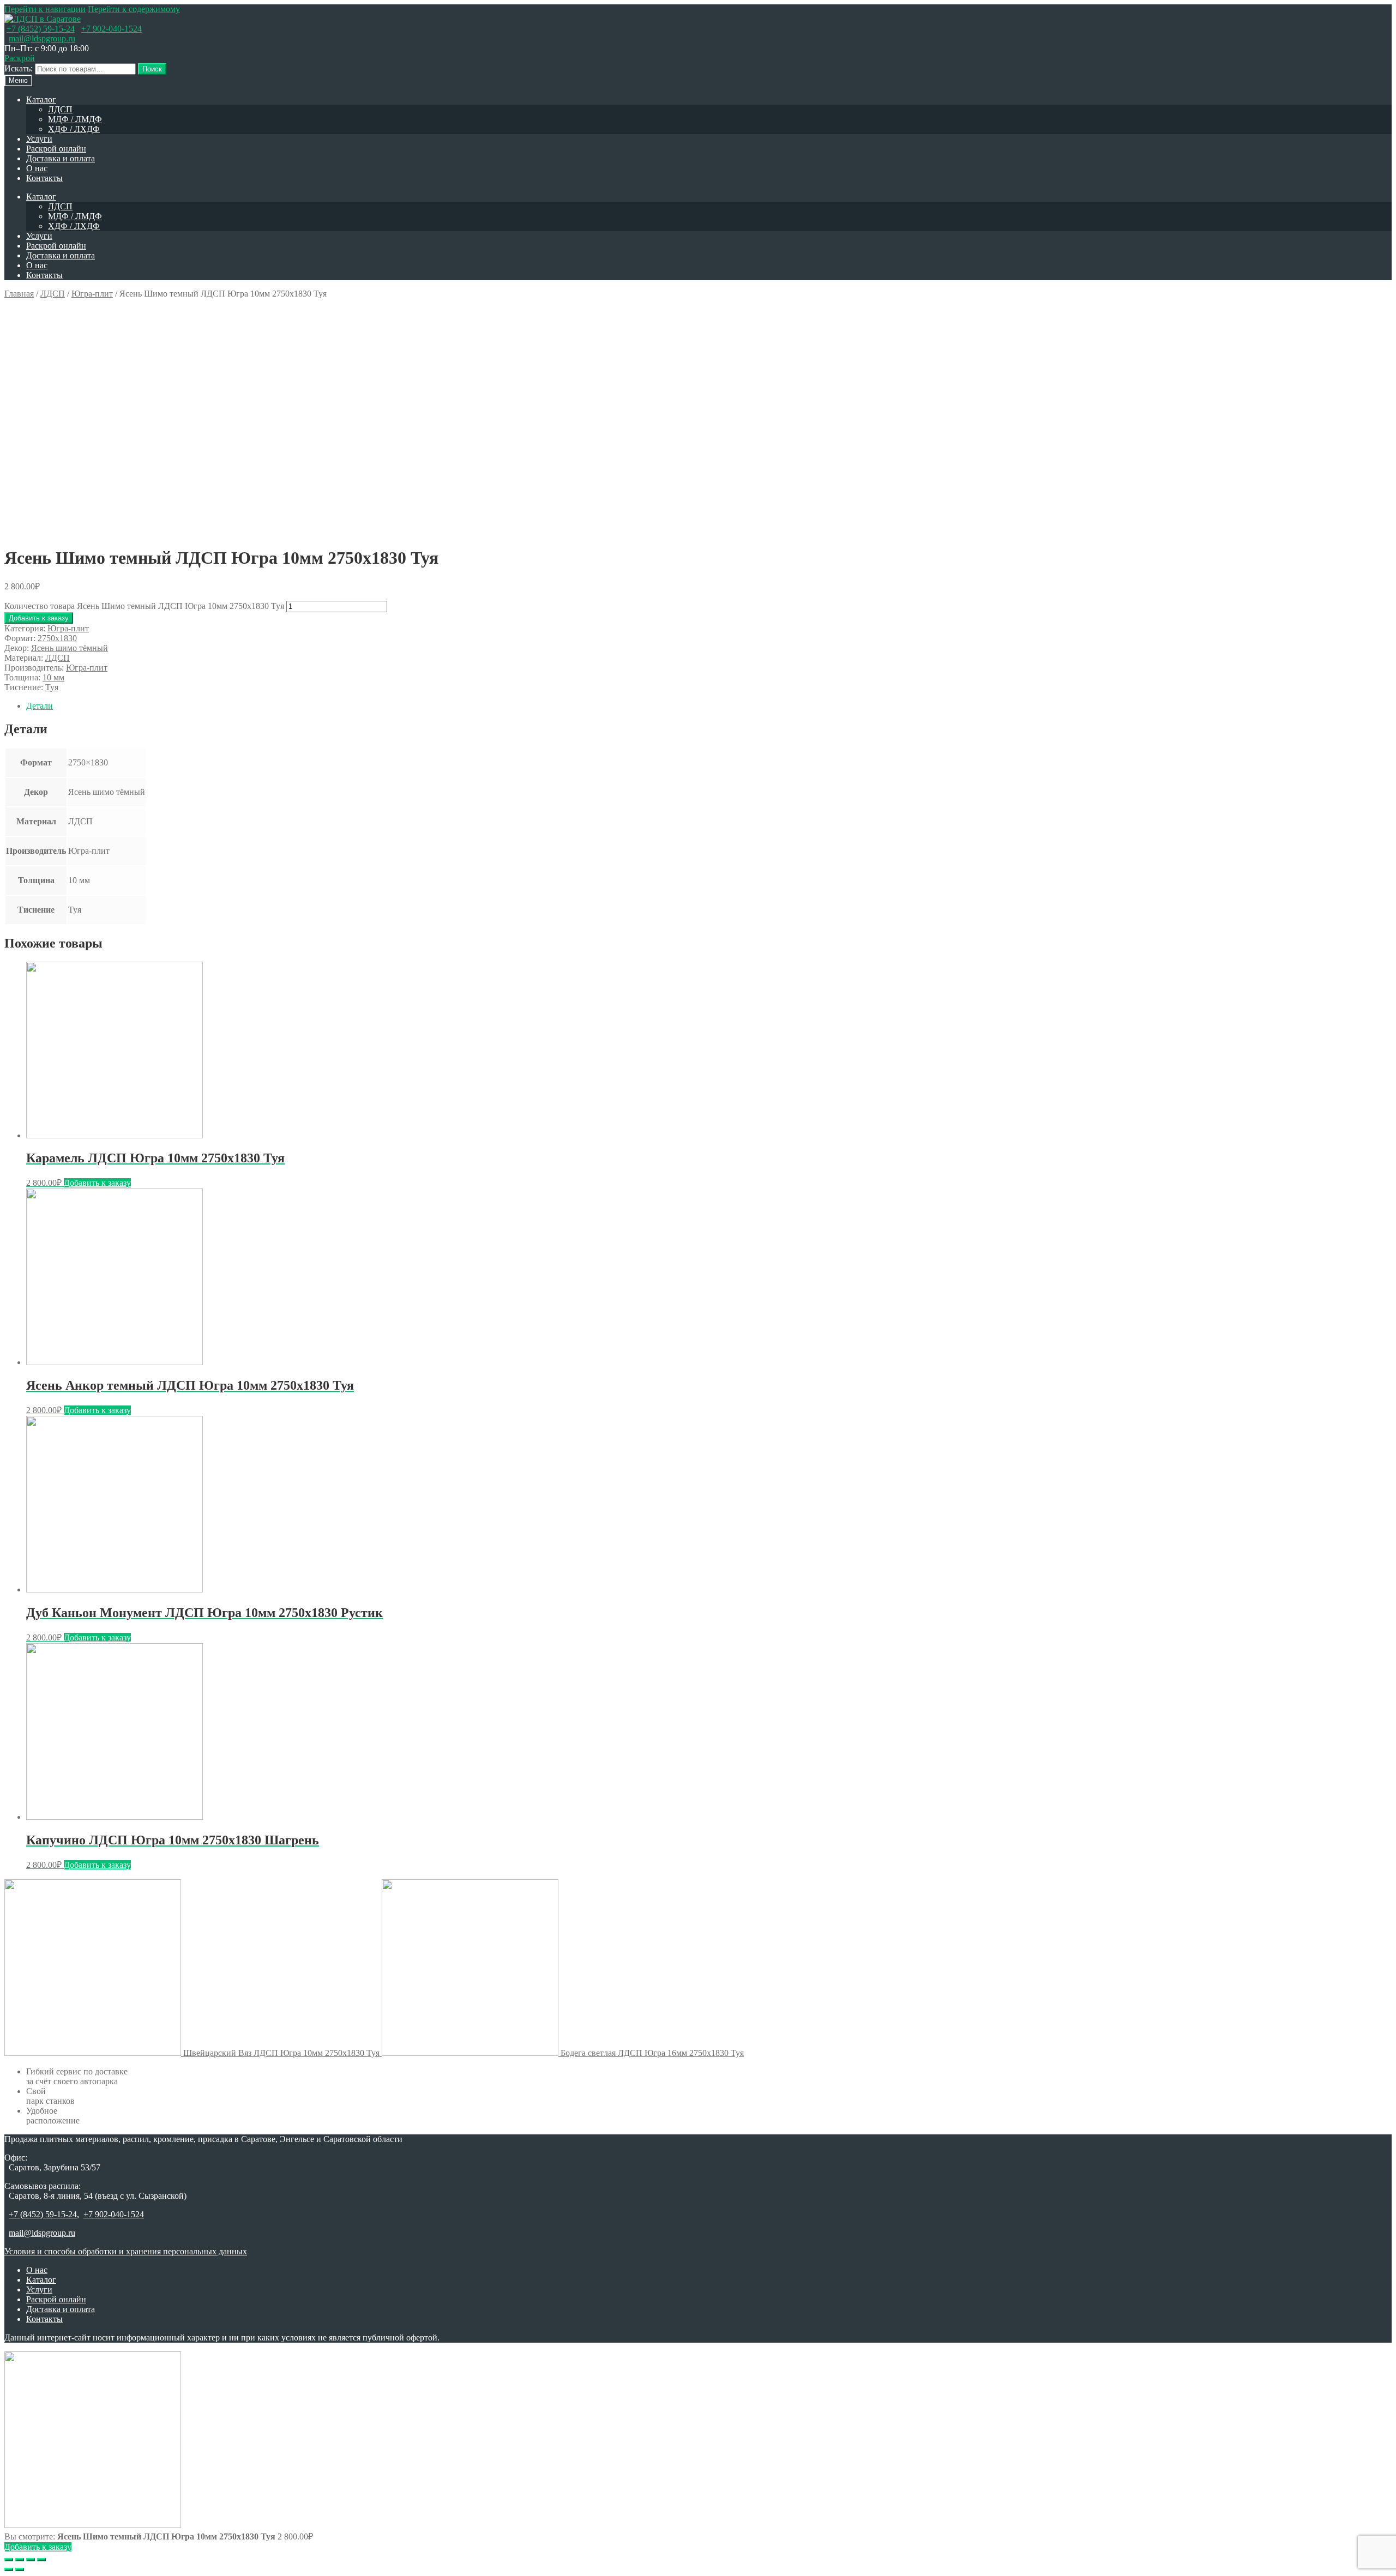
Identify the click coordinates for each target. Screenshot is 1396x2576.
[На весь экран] (31, 2560)
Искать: (19, 68)
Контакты (44, 178)
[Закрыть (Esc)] (9, 2560)
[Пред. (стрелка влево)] (9, 2569)
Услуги (39, 139)
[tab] (709, 706)
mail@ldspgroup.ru (42, 38)
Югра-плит (92, 294)
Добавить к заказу (39, 618)
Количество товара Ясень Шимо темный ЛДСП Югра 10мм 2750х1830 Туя (144, 606)
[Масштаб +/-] (41, 2560)
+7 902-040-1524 (112, 29)
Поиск (152, 69)
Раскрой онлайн (56, 149)
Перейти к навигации (45, 9)
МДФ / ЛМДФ (75, 119)
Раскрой (20, 58)
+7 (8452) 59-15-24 (41, 29)
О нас (37, 168)
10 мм (53, 677)
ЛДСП (60, 109)
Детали (40, 706)
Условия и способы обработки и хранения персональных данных (126, 2251)
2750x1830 (57, 638)
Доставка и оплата (61, 158)
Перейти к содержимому (134, 9)
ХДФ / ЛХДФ (74, 129)
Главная (19, 294)
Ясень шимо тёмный (70, 648)
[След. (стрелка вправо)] (20, 2569)
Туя (52, 687)
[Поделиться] (20, 2560)
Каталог (41, 99)
